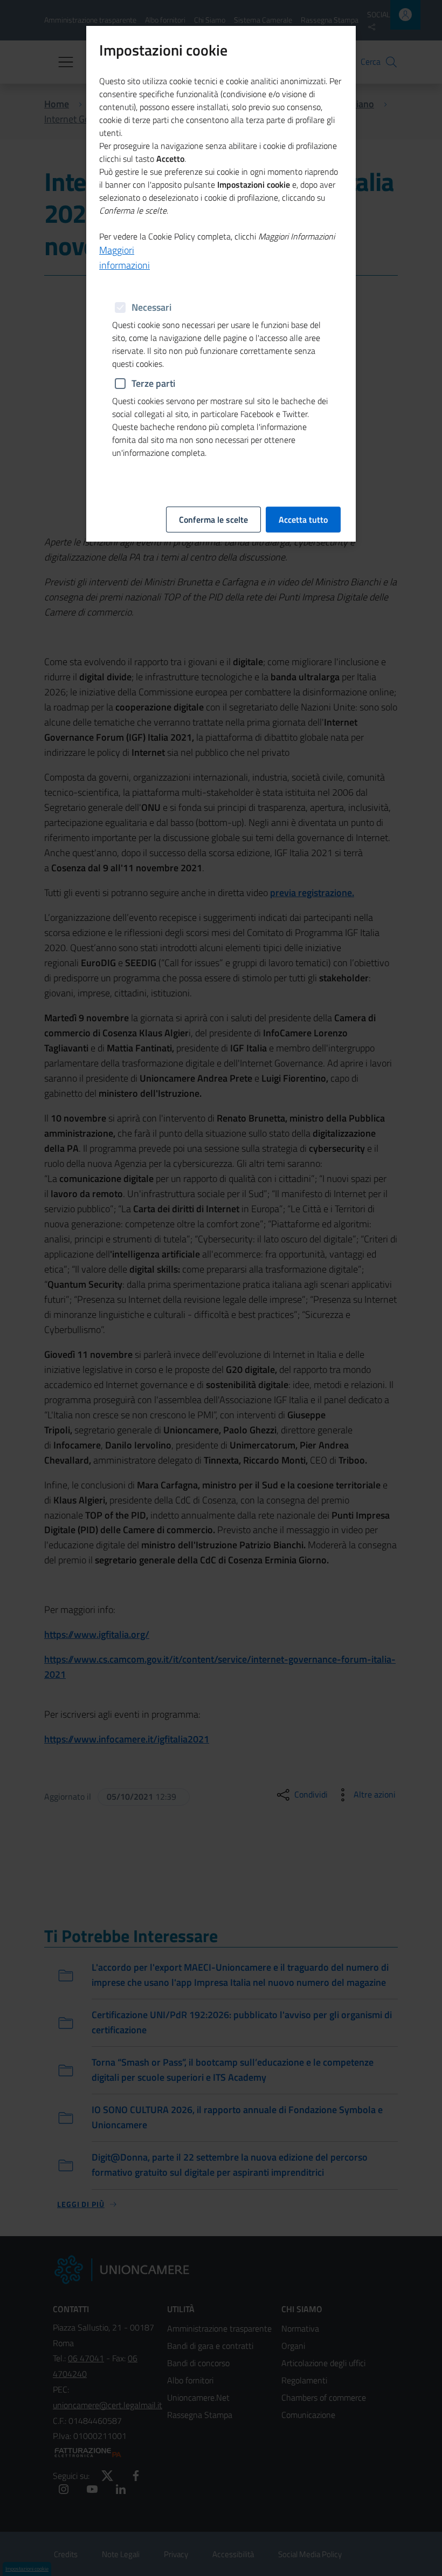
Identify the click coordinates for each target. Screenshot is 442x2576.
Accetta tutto (303, 520)
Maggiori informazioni (125, 258)
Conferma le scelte (213, 520)
